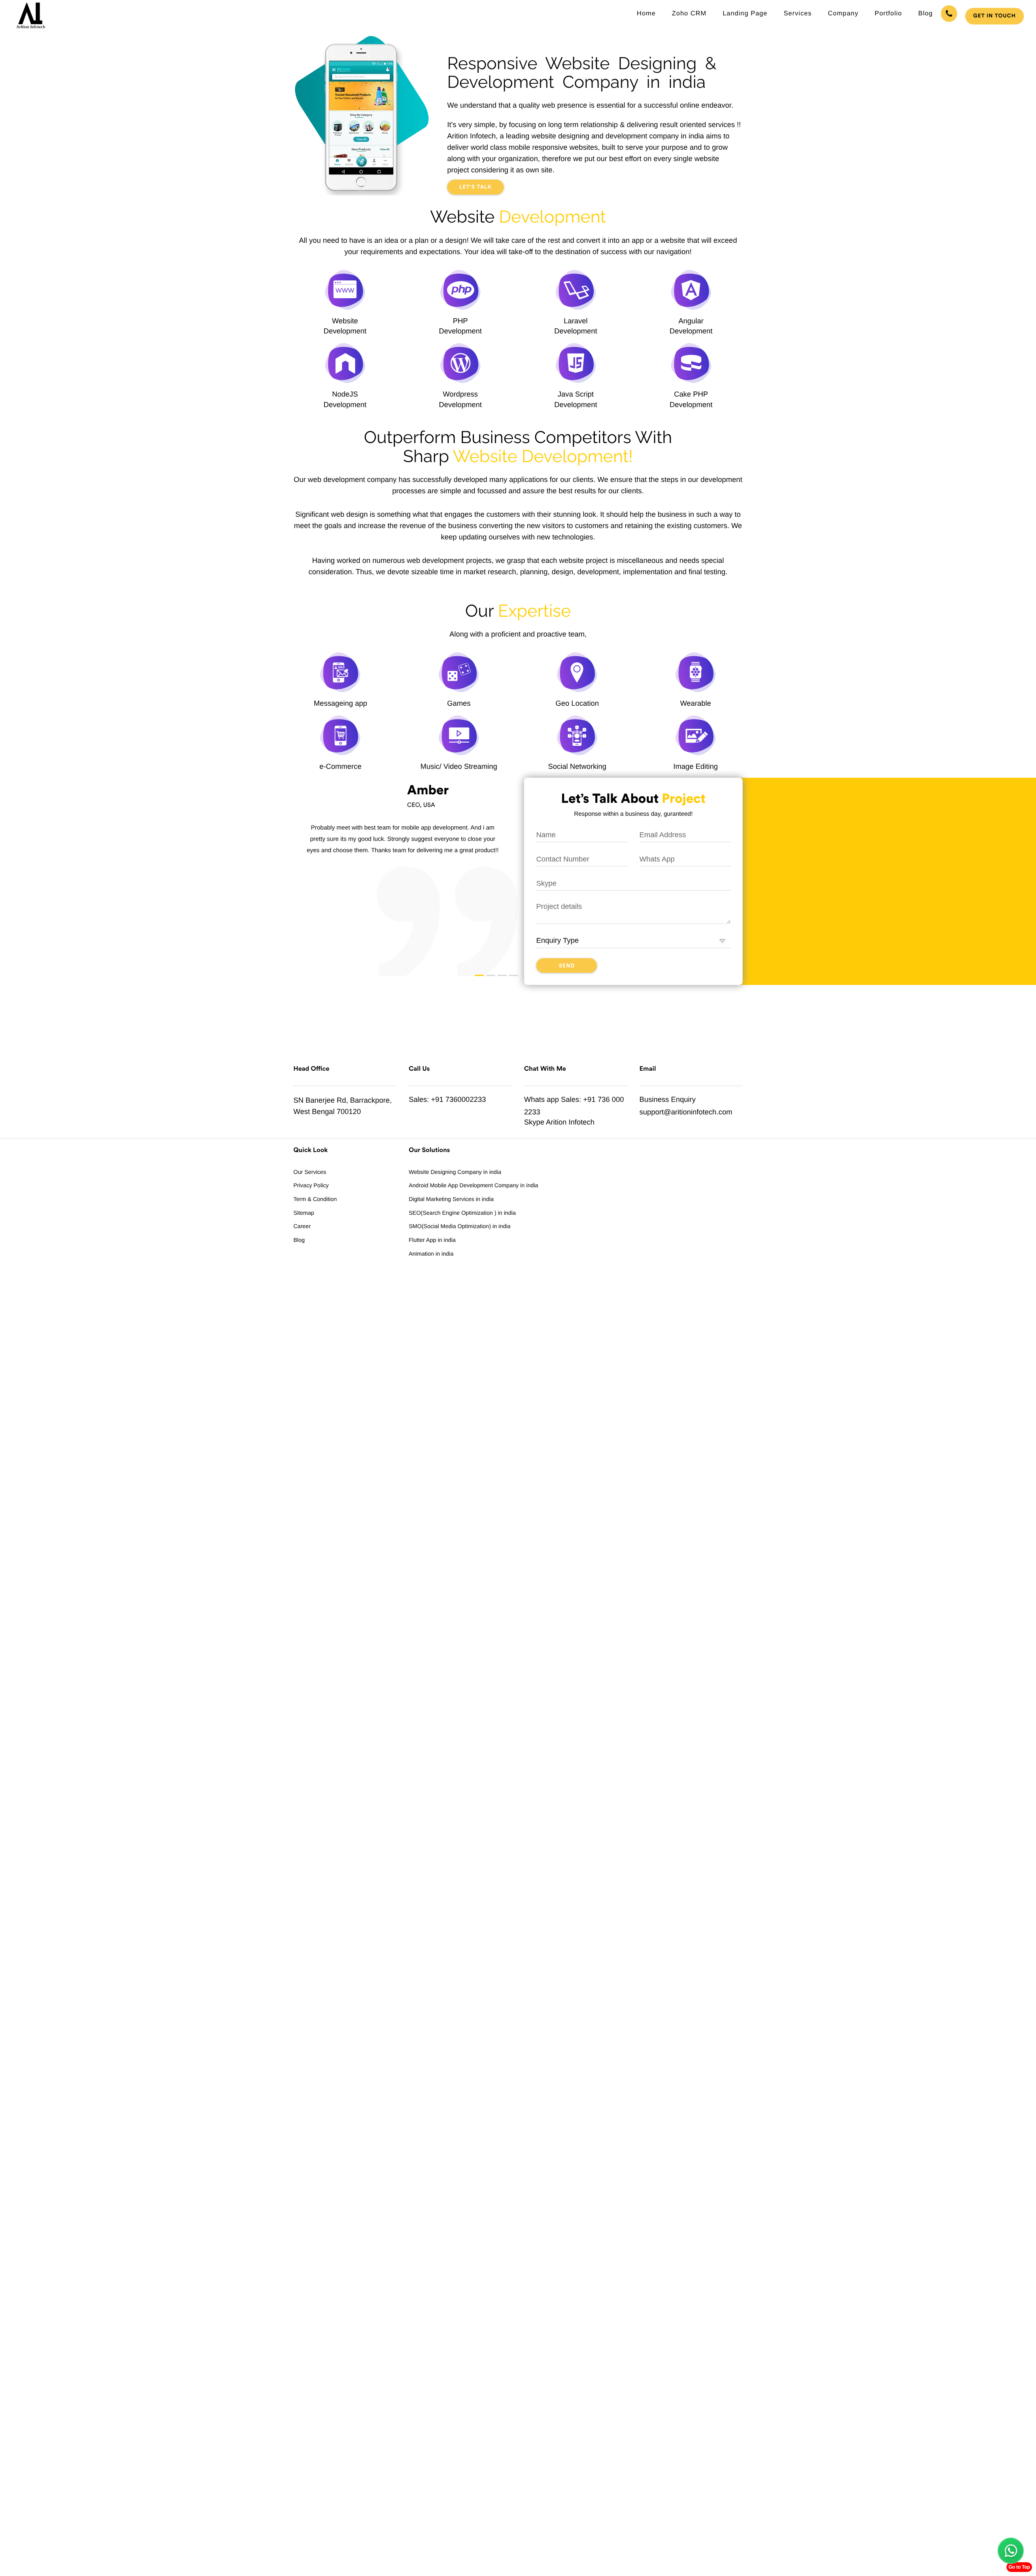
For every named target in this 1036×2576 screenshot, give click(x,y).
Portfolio (888, 14)
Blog (926, 14)
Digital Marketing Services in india (451, 1199)
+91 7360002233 (459, 1099)
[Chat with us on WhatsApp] (1011, 2551)
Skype (534, 1122)
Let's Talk (476, 187)
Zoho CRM (689, 14)
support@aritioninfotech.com (686, 1112)
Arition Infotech (570, 1122)
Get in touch (995, 16)
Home (646, 14)
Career (302, 1226)
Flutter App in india (432, 1240)
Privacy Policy (311, 1185)
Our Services (310, 1172)
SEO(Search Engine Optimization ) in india (462, 1213)
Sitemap (304, 1213)
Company (843, 14)
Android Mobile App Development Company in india (473, 1185)
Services (797, 14)
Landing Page (745, 14)
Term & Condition (315, 1199)
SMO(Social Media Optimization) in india (460, 1226)
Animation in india (431, 1254)
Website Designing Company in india (455, 1172)
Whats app (541, 1099)
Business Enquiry (668, 1099)
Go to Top (1019, 2567)
